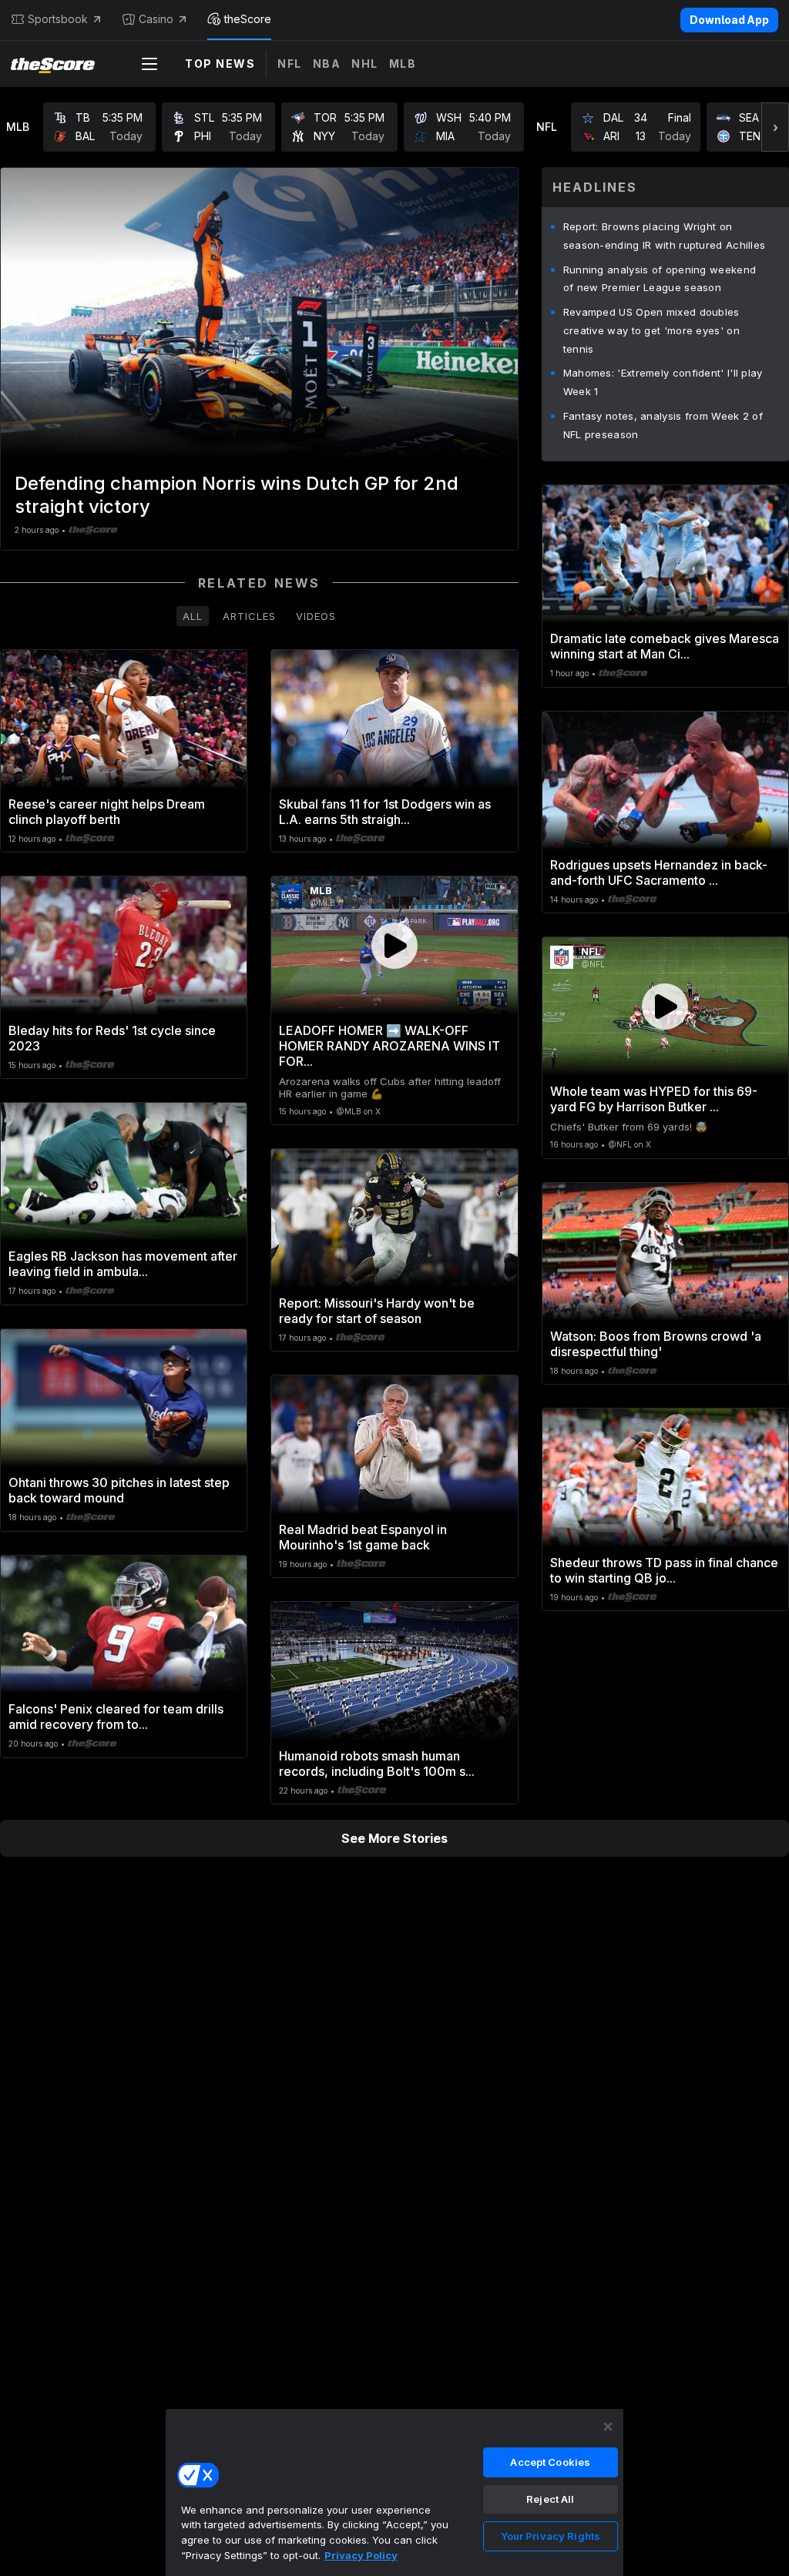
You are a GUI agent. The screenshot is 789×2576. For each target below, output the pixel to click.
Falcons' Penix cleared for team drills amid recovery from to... (116, 1717)
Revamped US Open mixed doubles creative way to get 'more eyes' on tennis (651, 330)
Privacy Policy (361, 2555)
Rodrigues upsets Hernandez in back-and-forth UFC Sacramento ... (659, 873)
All (193, 616)
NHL (365, 64)
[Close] (608, 2427)
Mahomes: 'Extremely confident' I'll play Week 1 (663, 382)
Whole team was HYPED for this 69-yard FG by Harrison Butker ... (654, 1099)
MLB (403, 64)
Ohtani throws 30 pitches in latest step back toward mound (119, 1490)
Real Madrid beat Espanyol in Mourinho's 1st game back (363, 1537)
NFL (290, 64)
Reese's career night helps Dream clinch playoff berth (107, 812)
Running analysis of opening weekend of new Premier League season (660, 279)
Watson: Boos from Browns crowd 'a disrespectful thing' (656, 1344)
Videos (316, 616)
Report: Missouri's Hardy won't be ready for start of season (377, 1311)
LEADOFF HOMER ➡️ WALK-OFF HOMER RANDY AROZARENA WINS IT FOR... (389, 1046)
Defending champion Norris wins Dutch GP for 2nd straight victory (237, 495)
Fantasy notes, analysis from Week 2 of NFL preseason (663, 425)
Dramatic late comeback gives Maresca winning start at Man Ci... (665, 646)
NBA (327, 64)
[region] (394, 2492)
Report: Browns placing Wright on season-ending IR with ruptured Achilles (665, 236)
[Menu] (149, 64)
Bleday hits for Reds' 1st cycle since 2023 (112, 1038)
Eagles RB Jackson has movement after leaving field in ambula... (123, 1264)
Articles (249, 616)
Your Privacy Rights (551, 2536)
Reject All (550, 2499)
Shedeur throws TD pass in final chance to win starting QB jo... (664, 1570)
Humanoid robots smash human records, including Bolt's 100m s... (377, 1764)
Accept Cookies (550, 2462)
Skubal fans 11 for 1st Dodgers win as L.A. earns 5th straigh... (385, 812)
